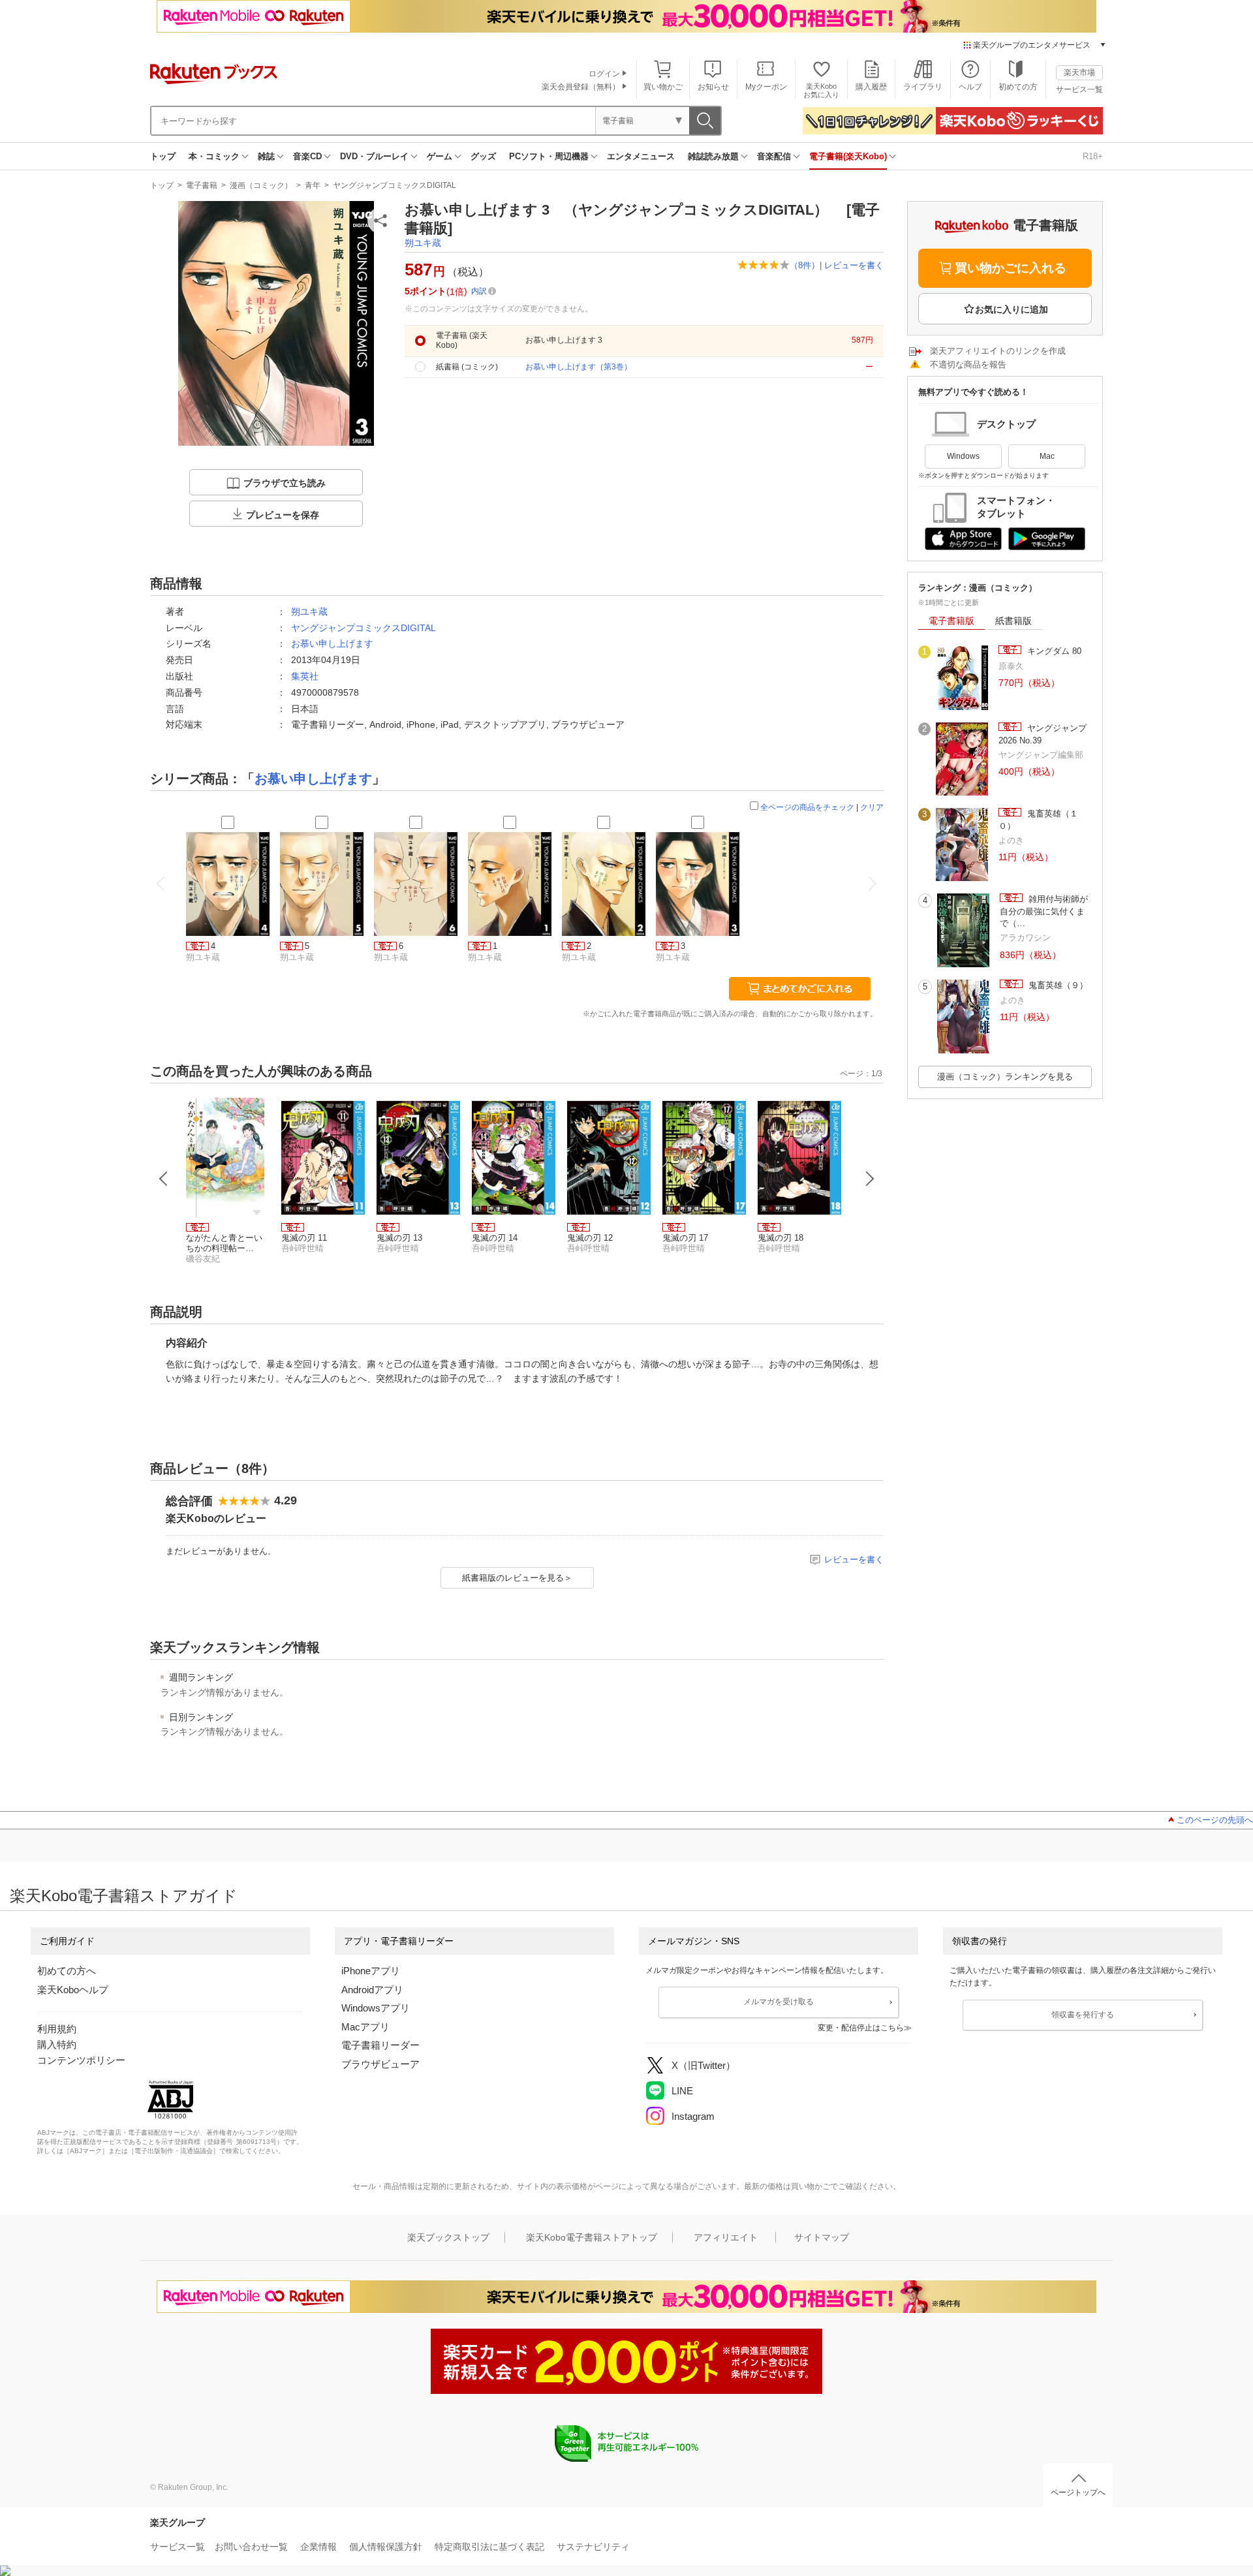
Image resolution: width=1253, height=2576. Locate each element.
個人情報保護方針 (386, 2547)
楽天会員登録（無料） (581, 87)
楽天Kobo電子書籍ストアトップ (592, 2237)
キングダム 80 (1053, 651)
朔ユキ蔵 (423, 243)
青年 (313, 185)
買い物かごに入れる (1011, 268)
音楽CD (307, 156)
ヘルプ (970, 87)
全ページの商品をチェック (807, 807)
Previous (164, 1179)
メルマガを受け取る (779, 2002)
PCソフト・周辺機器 (549, 156)
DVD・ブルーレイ (374, 156)
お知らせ (713, 87)
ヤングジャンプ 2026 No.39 (1043, 734)
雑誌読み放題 (713, 156)
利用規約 (57, 2029)
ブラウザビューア (380, 2064)
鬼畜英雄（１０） (1038, 819)
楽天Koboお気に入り (821, 90)
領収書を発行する (1083, 2015)
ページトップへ (1078, 2492)
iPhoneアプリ (371, 1971)
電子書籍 (202, 185)
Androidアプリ (372, 1990)
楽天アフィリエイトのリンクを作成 (998, 351)
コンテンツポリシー (81, 2060)
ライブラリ (923, 87)
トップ (163, 156)
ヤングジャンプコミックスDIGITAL (394, 185)
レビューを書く (854, 265)
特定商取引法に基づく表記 (489, 2547)
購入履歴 (871, 87)
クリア (872, 807)
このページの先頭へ (1215, 1820)
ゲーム (440, 156)
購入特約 (57, 2044)
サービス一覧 (1079, 89)
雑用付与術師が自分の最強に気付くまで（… (1044, 911)
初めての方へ (67, 1971)
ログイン (604, 74)
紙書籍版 (1013, 621)
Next (870, 1179)
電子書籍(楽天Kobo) (848, 156)
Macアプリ (365, 2027)
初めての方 (1018, 87)
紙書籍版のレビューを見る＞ (517, 1578)
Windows (963, 456)
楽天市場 (1079, 72)
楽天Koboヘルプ (73, 1990)
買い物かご (663, 87)
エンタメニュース (641, 156)
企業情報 (318, 2547)
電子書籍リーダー (380, 2045)
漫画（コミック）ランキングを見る (1005, 1077)
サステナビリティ (593, 2547)
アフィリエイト (726, 2237)
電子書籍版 (951, 621)
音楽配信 (774, 156)
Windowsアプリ (376, 2008)
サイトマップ (822, 2237)
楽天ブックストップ (448, 2237)
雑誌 (266, 156)
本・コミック (214, 156)
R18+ (1093, 156)
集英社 (305, 676)
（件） (805, 265)
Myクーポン (766, 87)
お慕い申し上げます (332, 644)
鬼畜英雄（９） (1057, 985)
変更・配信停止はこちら (861, 2028)
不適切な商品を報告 (968, 365)
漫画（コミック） (261, 185)
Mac (1047, 456)
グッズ (483, 156)
